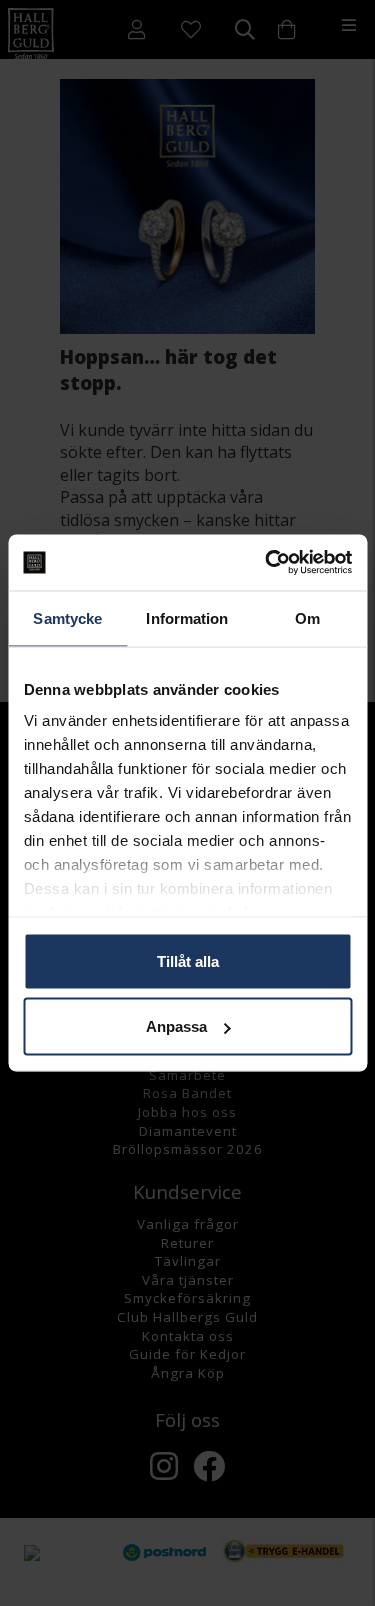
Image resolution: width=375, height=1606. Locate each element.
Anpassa (176, 1026)
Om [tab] (307, 617)
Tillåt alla (188, 960)
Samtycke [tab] (67, 617)
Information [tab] (187, 617)
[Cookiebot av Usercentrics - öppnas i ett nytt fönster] (267, 563)
